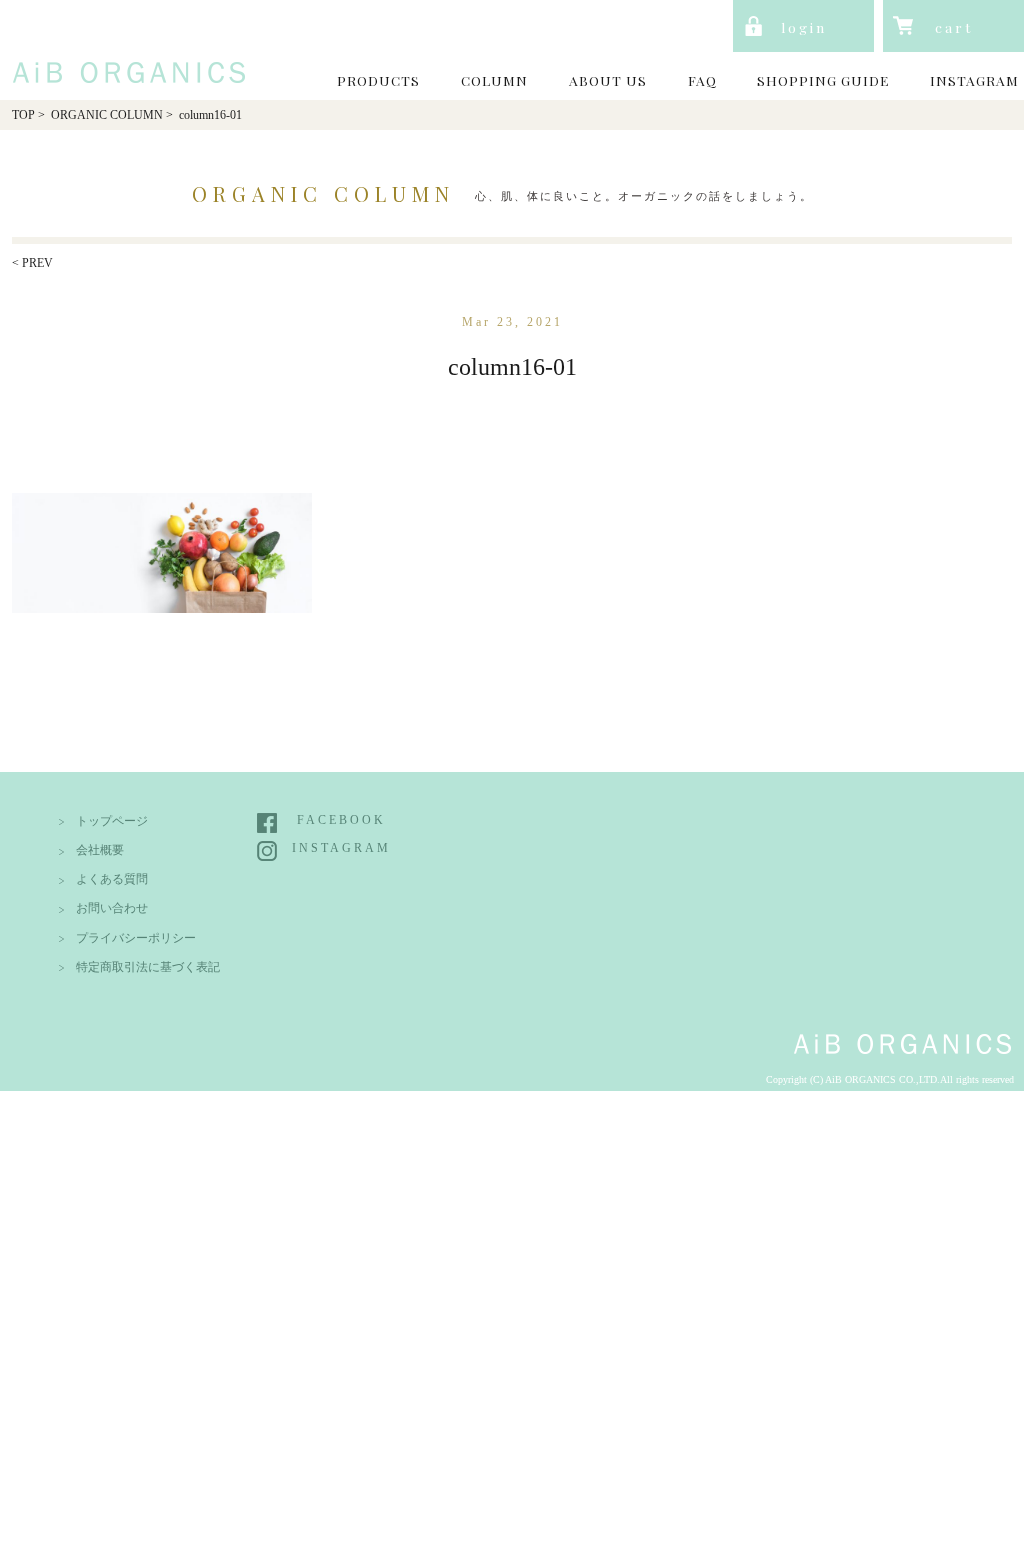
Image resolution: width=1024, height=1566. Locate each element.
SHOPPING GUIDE (823, 80)
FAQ (702, 80)
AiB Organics (124, 48)
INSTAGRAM (974, 80)
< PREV (32, 263)
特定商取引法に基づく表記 (148, 967)
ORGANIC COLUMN (107, 115)
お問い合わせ (112, 908)
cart (954, 27)
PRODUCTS (378, 80)
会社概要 (100, 850)
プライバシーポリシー (136, 938)
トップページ (112, 821)
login (804, 27)
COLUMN (494, 80)
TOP (23, 115)
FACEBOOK (341, 820)
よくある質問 (112, 879)
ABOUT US (608, 80)
